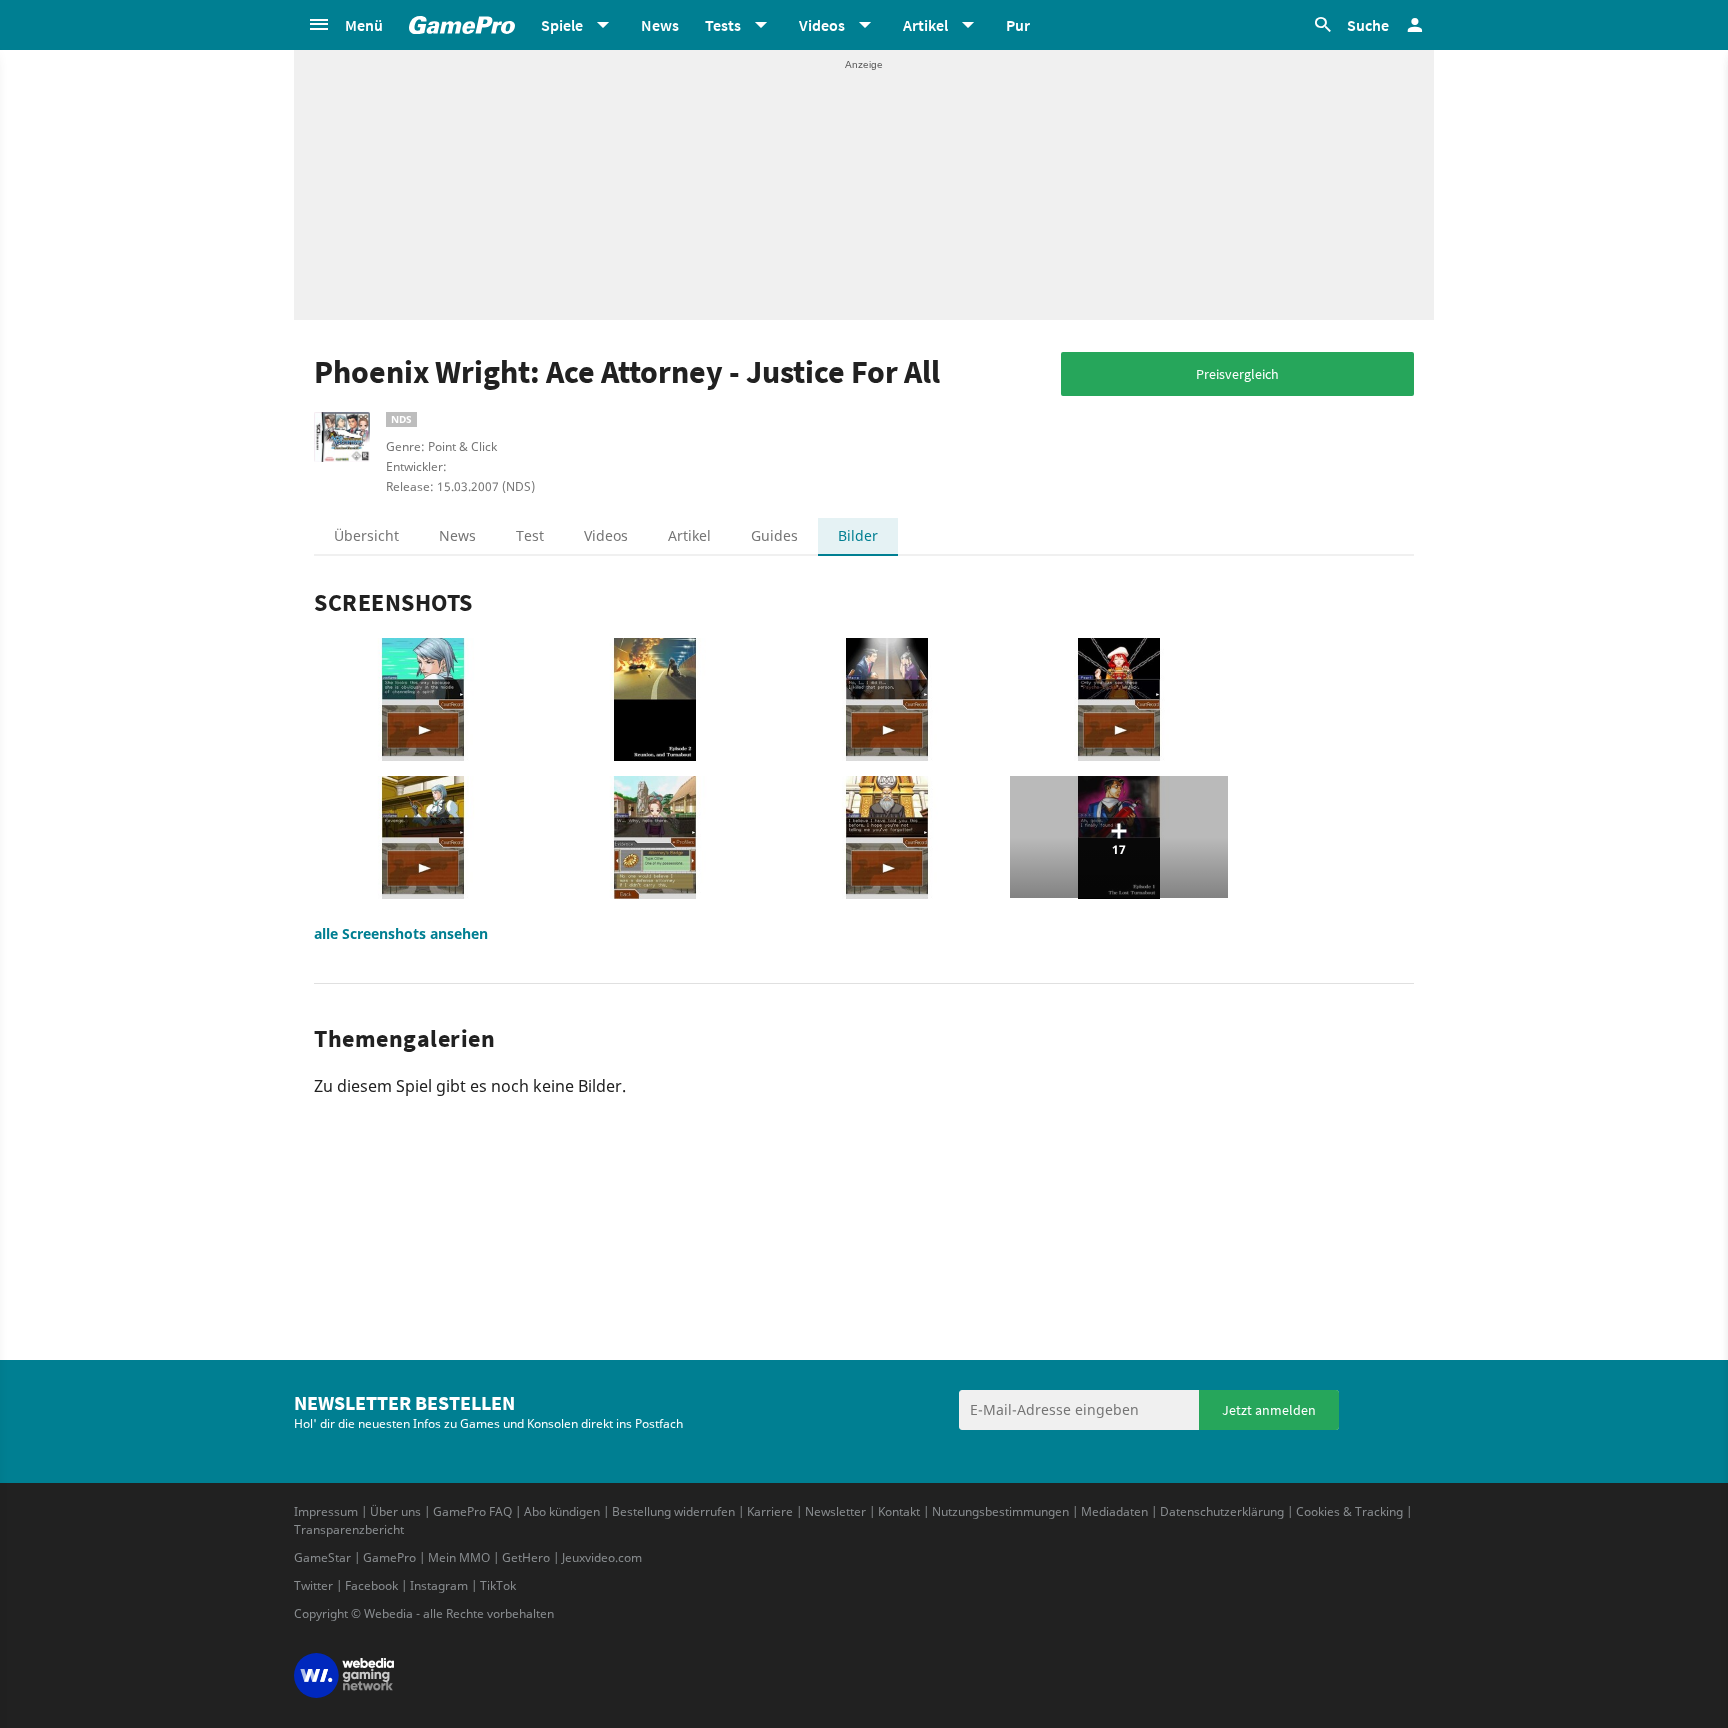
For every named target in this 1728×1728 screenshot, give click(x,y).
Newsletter (835, 1511)
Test (530, 535)
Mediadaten (1114, 1511)
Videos (606, 535)
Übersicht (366, 535)
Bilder (858, 535)
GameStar (322, 1557)
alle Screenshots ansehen (401, 933)
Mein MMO (459, 1557)
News (660, 25)
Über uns (395, 1511)
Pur (1018, 25)
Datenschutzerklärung (1222, 1511)
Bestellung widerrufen (673, 1511)
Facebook (371, 1585)
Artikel (689, 535)
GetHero (526, 1557)
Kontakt (899, 1511)
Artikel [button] (925, 25)
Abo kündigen (562, 1511)
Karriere (770, 1511)
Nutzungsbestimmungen (1000, 1511)
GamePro (389, 1557)
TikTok (498, 1585)
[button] (345, 25)
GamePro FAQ (472, 1511)
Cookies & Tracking (1349, 1511)
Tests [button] (723, 25)
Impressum (326, 1511)
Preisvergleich (1237, 374)
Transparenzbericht (349, 1529)
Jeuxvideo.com (602, 1557)
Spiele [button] (562, 25)
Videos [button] (822, 25)
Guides (774, 535)
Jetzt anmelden (1269, 1410)
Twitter (313, 1585)
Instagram (439, 1585)
